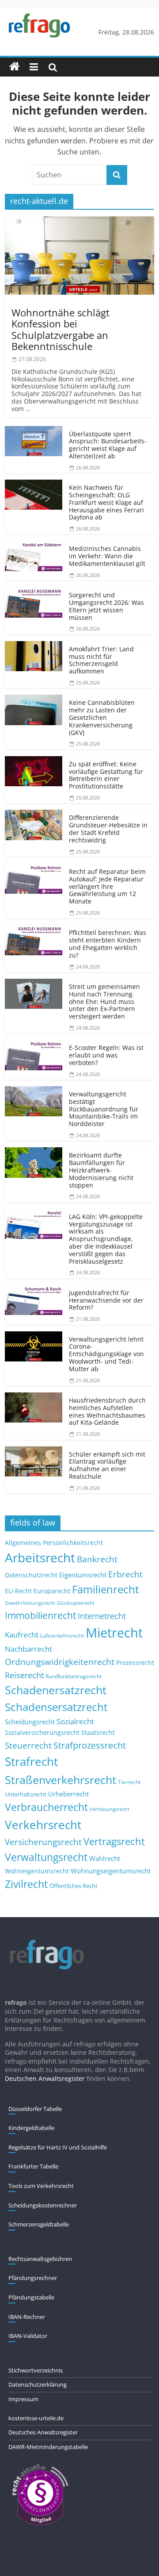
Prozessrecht (135, 1663)
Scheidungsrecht (30, 1722)
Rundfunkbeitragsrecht (74, 1676)
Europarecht (52, 1591)
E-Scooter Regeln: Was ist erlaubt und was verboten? (106, 1055)
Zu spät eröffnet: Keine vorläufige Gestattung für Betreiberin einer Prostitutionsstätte (106, 775)
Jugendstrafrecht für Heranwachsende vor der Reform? (106, 1300)
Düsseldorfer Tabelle (35, 2109)
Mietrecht (114, 1633)
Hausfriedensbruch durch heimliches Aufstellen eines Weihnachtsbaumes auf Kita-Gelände (107, 1411)
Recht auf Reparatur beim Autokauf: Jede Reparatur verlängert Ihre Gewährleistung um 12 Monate (107, 886)
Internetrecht (102, 1616)
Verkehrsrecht (43, 1825)
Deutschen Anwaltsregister (45, 2078)
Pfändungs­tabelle (31, 2297)
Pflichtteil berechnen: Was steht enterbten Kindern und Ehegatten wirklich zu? (108, 944)
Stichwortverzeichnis (36, 2370)
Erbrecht (125, 1574)
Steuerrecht (28, 1745)
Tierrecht (129, 1782)
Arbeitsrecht (40, 1557)
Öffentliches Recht (74, 1886)
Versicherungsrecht (43, 1842)
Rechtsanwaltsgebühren (40, 2259)
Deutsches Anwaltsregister (43, 2432)
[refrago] (15, 67)
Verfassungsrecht (110, 1809)
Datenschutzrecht (31, 1575)
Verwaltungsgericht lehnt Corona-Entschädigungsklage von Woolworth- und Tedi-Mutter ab (106, 1354)
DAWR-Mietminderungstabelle (48, 2447)
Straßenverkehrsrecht (61, 1780)
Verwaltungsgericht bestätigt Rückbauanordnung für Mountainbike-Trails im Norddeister (104, 1109)
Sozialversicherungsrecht (42, 1732)
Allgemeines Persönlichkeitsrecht (54, 1543)
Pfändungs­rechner (33, 2278)
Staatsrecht (98, 1732)
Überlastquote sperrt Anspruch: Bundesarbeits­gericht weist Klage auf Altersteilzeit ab (108, 445)
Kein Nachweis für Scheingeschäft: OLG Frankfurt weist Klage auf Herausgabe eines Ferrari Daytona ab (106, 502)
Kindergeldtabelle (31, 2128)
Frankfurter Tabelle (33, 2166)
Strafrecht (31, 1761)
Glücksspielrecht (76, 1603)
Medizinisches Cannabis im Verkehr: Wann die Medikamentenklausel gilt (107, 556)
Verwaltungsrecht (46, 1857)
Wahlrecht (105, 1858)
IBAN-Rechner (27, 2317)
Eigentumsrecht (83, 1575)
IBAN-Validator (28, 2336)
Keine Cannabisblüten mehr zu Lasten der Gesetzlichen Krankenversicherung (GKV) (102, 717)
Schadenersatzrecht (56, 1690)
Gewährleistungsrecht (30, 1603)
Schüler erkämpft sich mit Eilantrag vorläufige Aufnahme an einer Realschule (107, 1465)
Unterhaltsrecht (26, 1794)
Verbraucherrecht (46, 1807)
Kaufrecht (22, 1635)
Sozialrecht (75, 1721)
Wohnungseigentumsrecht (111, 1871)
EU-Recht (18, 1591)
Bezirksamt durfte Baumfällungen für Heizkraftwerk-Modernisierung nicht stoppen (101, 1170)
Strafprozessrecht (90, 1745)
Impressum (23, 2399)
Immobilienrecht (40, 1615)
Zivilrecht (26, 1884)
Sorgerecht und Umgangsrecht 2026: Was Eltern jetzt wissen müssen (106, 606)
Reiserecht (24, 1675)
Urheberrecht (68, 1794)
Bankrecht (97, 1559)
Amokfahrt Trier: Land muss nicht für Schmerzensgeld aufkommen (101, 660)
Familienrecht (106, 1589)
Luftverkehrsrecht (62, 1635)
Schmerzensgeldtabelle (39, 2224)
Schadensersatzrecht (56, 1707)
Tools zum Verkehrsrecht (41, 2186)
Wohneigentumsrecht (37, 1871)
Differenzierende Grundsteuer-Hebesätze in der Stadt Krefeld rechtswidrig (108, 829)
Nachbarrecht (28, 1649)
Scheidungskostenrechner (43, 2205)
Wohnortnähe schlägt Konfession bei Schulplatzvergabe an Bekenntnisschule (61, 329)
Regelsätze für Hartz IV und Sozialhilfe (58, 2147)
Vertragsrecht (114, 1841)
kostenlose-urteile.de (36, 2418)
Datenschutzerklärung (38, 2384)
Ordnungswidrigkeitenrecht (60, 1662)
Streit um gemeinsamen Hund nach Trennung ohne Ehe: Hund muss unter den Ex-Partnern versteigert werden (104, 1001)
